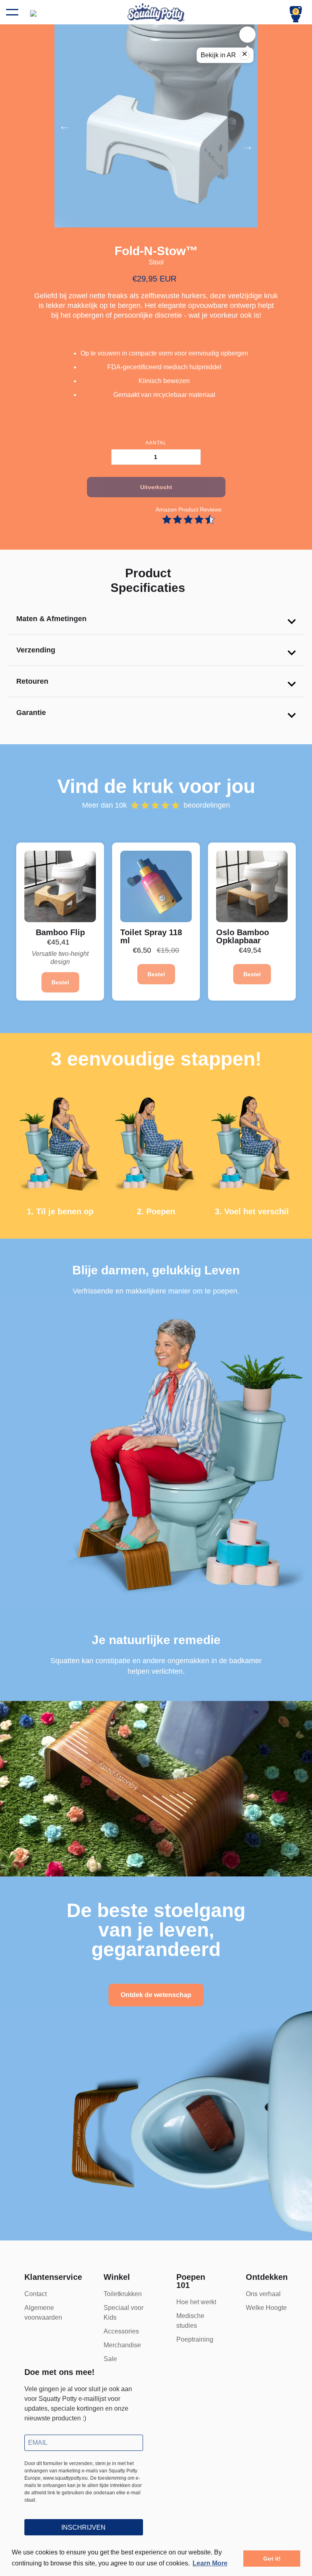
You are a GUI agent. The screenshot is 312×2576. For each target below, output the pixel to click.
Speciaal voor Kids (123, 2313)
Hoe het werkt (196, 2302)
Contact (36, 2294)
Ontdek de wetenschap (156, 1995)
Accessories (121, 2331)
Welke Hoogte (266, 2308)
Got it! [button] (272, 2559)
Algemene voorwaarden (43, 2313)
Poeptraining (195, 2339)
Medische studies (190, 2321)
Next (207, 146)
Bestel (60, 982)
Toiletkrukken (123, 2294)
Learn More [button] (210, 2563)
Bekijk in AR (224, 54)
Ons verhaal (263, 2294)
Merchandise (122, 2345)
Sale (110, 2359)
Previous (105, 126)
